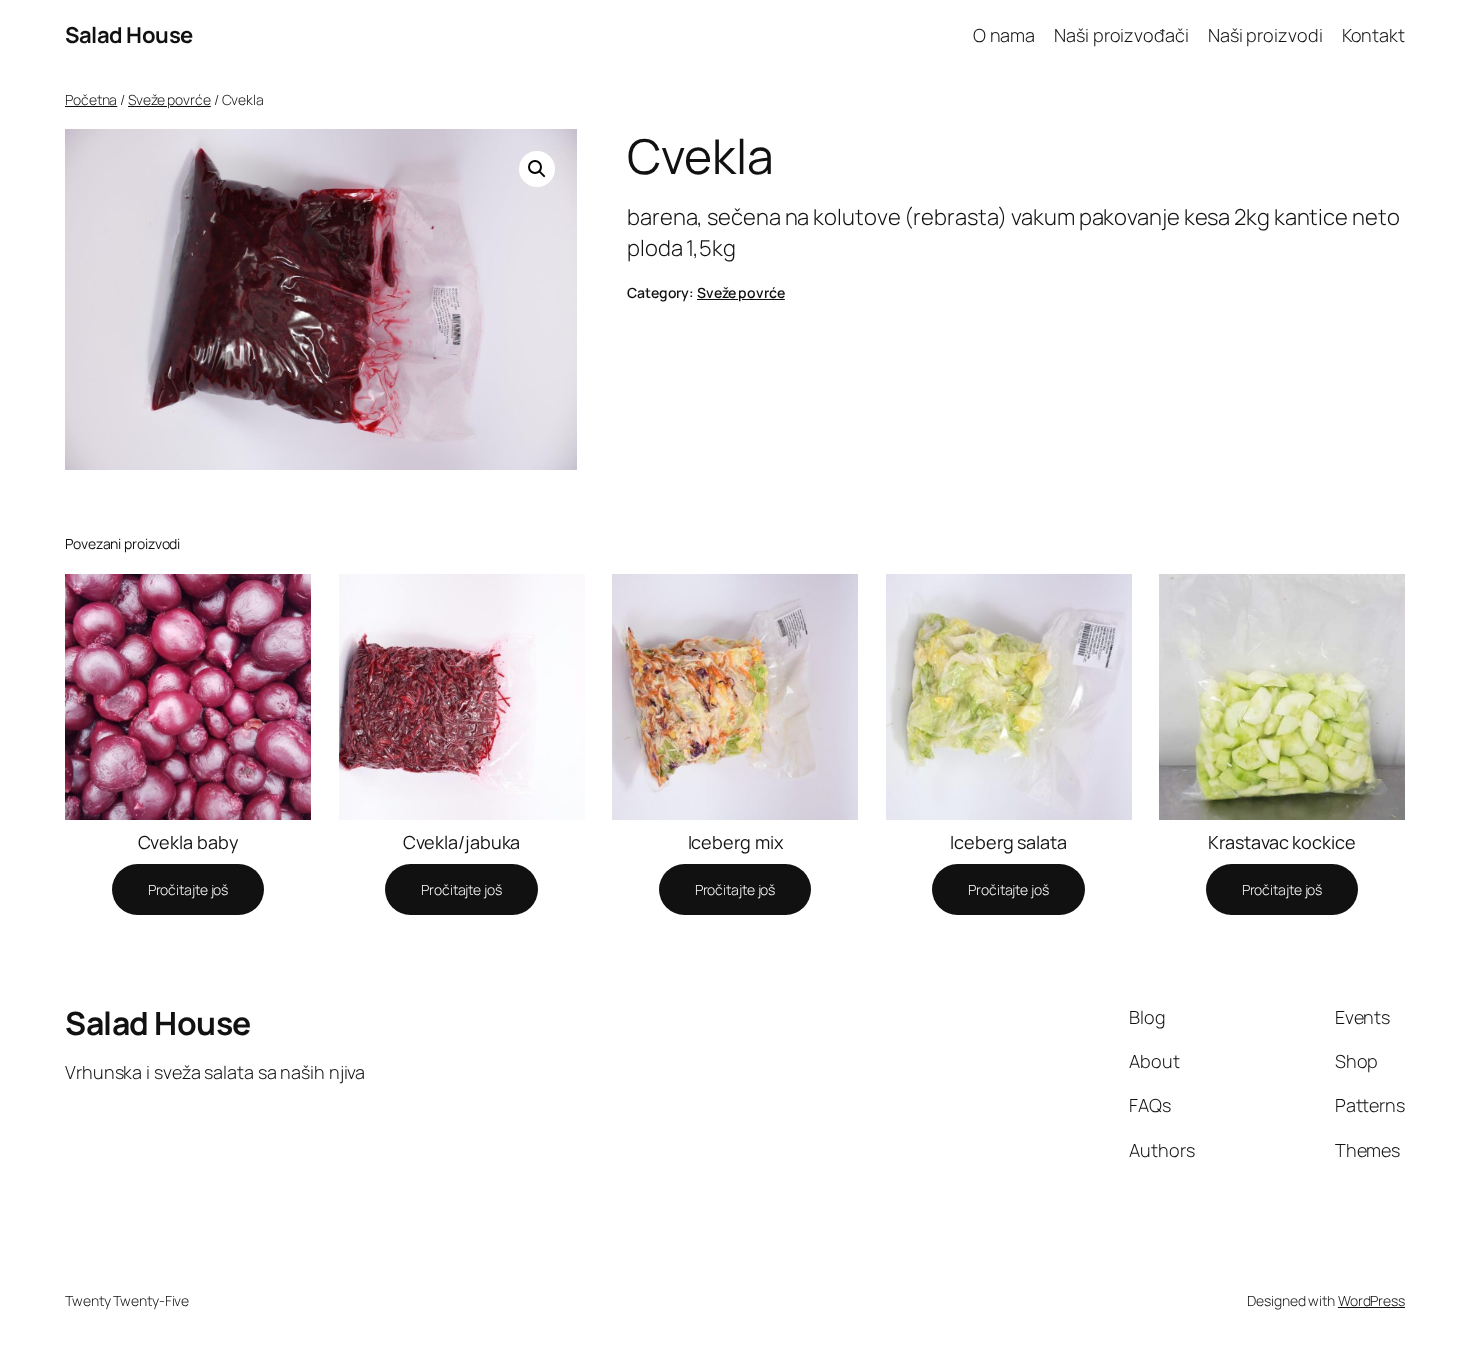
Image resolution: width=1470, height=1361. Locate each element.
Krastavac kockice (1281, 842)
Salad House (129, 35)
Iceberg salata (1008, 842)
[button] (537, 169)
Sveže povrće (169, 99)
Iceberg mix (735, 842)
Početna (91, 99)
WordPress (1371, 1300)
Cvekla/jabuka (462, 842)
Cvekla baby (188, 842)
